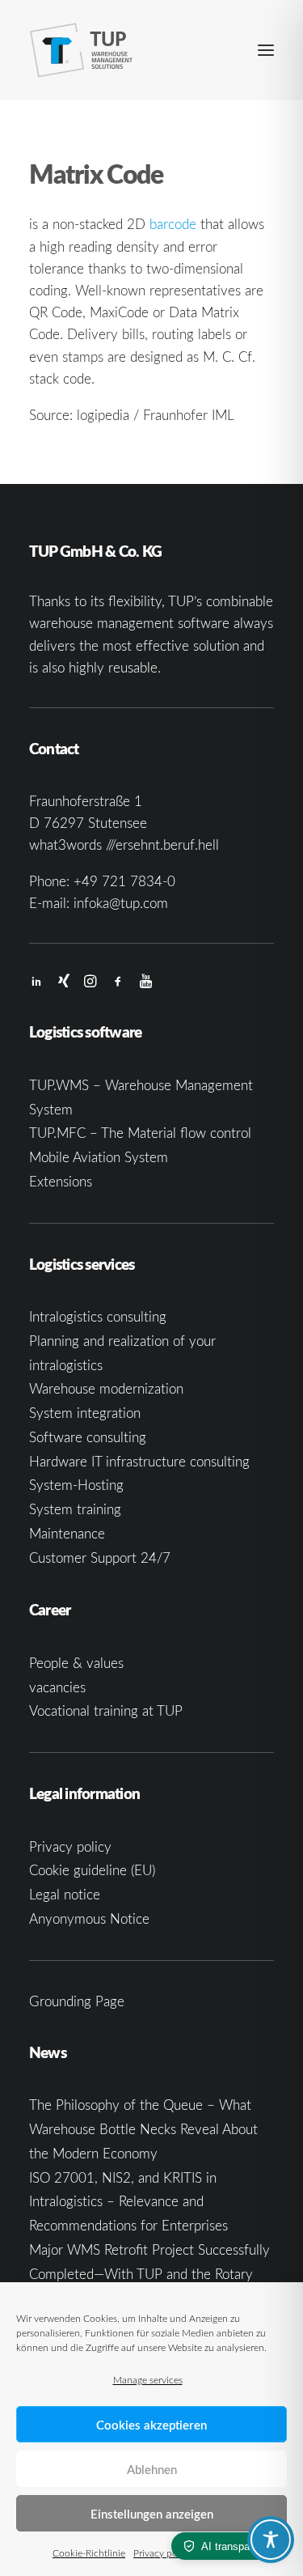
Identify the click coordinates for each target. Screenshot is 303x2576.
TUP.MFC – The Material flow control (140, 1133)
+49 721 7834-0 (124, 881)
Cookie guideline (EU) (92, 1870)
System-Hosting (76, 1485)
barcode (173, 224)
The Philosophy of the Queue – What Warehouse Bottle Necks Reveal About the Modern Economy (143, 2129)
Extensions (61, 1181)
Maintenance (67, 1533)
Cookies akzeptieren (151, 2425)
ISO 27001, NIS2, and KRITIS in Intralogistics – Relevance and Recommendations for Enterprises (128, 2202)
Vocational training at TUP (106, 1710)
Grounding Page (77, 2001)
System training (75, 1509)
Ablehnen (152, 2469)
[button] (266, 50)
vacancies (57, 1687)
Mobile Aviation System (99, 1157)
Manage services (148, 2379)
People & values (76, 1663)
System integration (85, 1413)
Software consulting (88, 1437)
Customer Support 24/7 (100, 1557)
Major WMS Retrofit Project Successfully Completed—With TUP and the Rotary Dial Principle (149, 2274)
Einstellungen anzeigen (152, 2514)
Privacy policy (163, 2553)
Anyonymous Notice (89, 1918)
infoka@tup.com (121, 903)
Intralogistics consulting (98, 1316)
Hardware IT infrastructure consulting (139, 1461)
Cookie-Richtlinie (89, 2553)
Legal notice (65, 1894)
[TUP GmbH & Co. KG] (82, 50)
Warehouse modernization (106, 1388)
